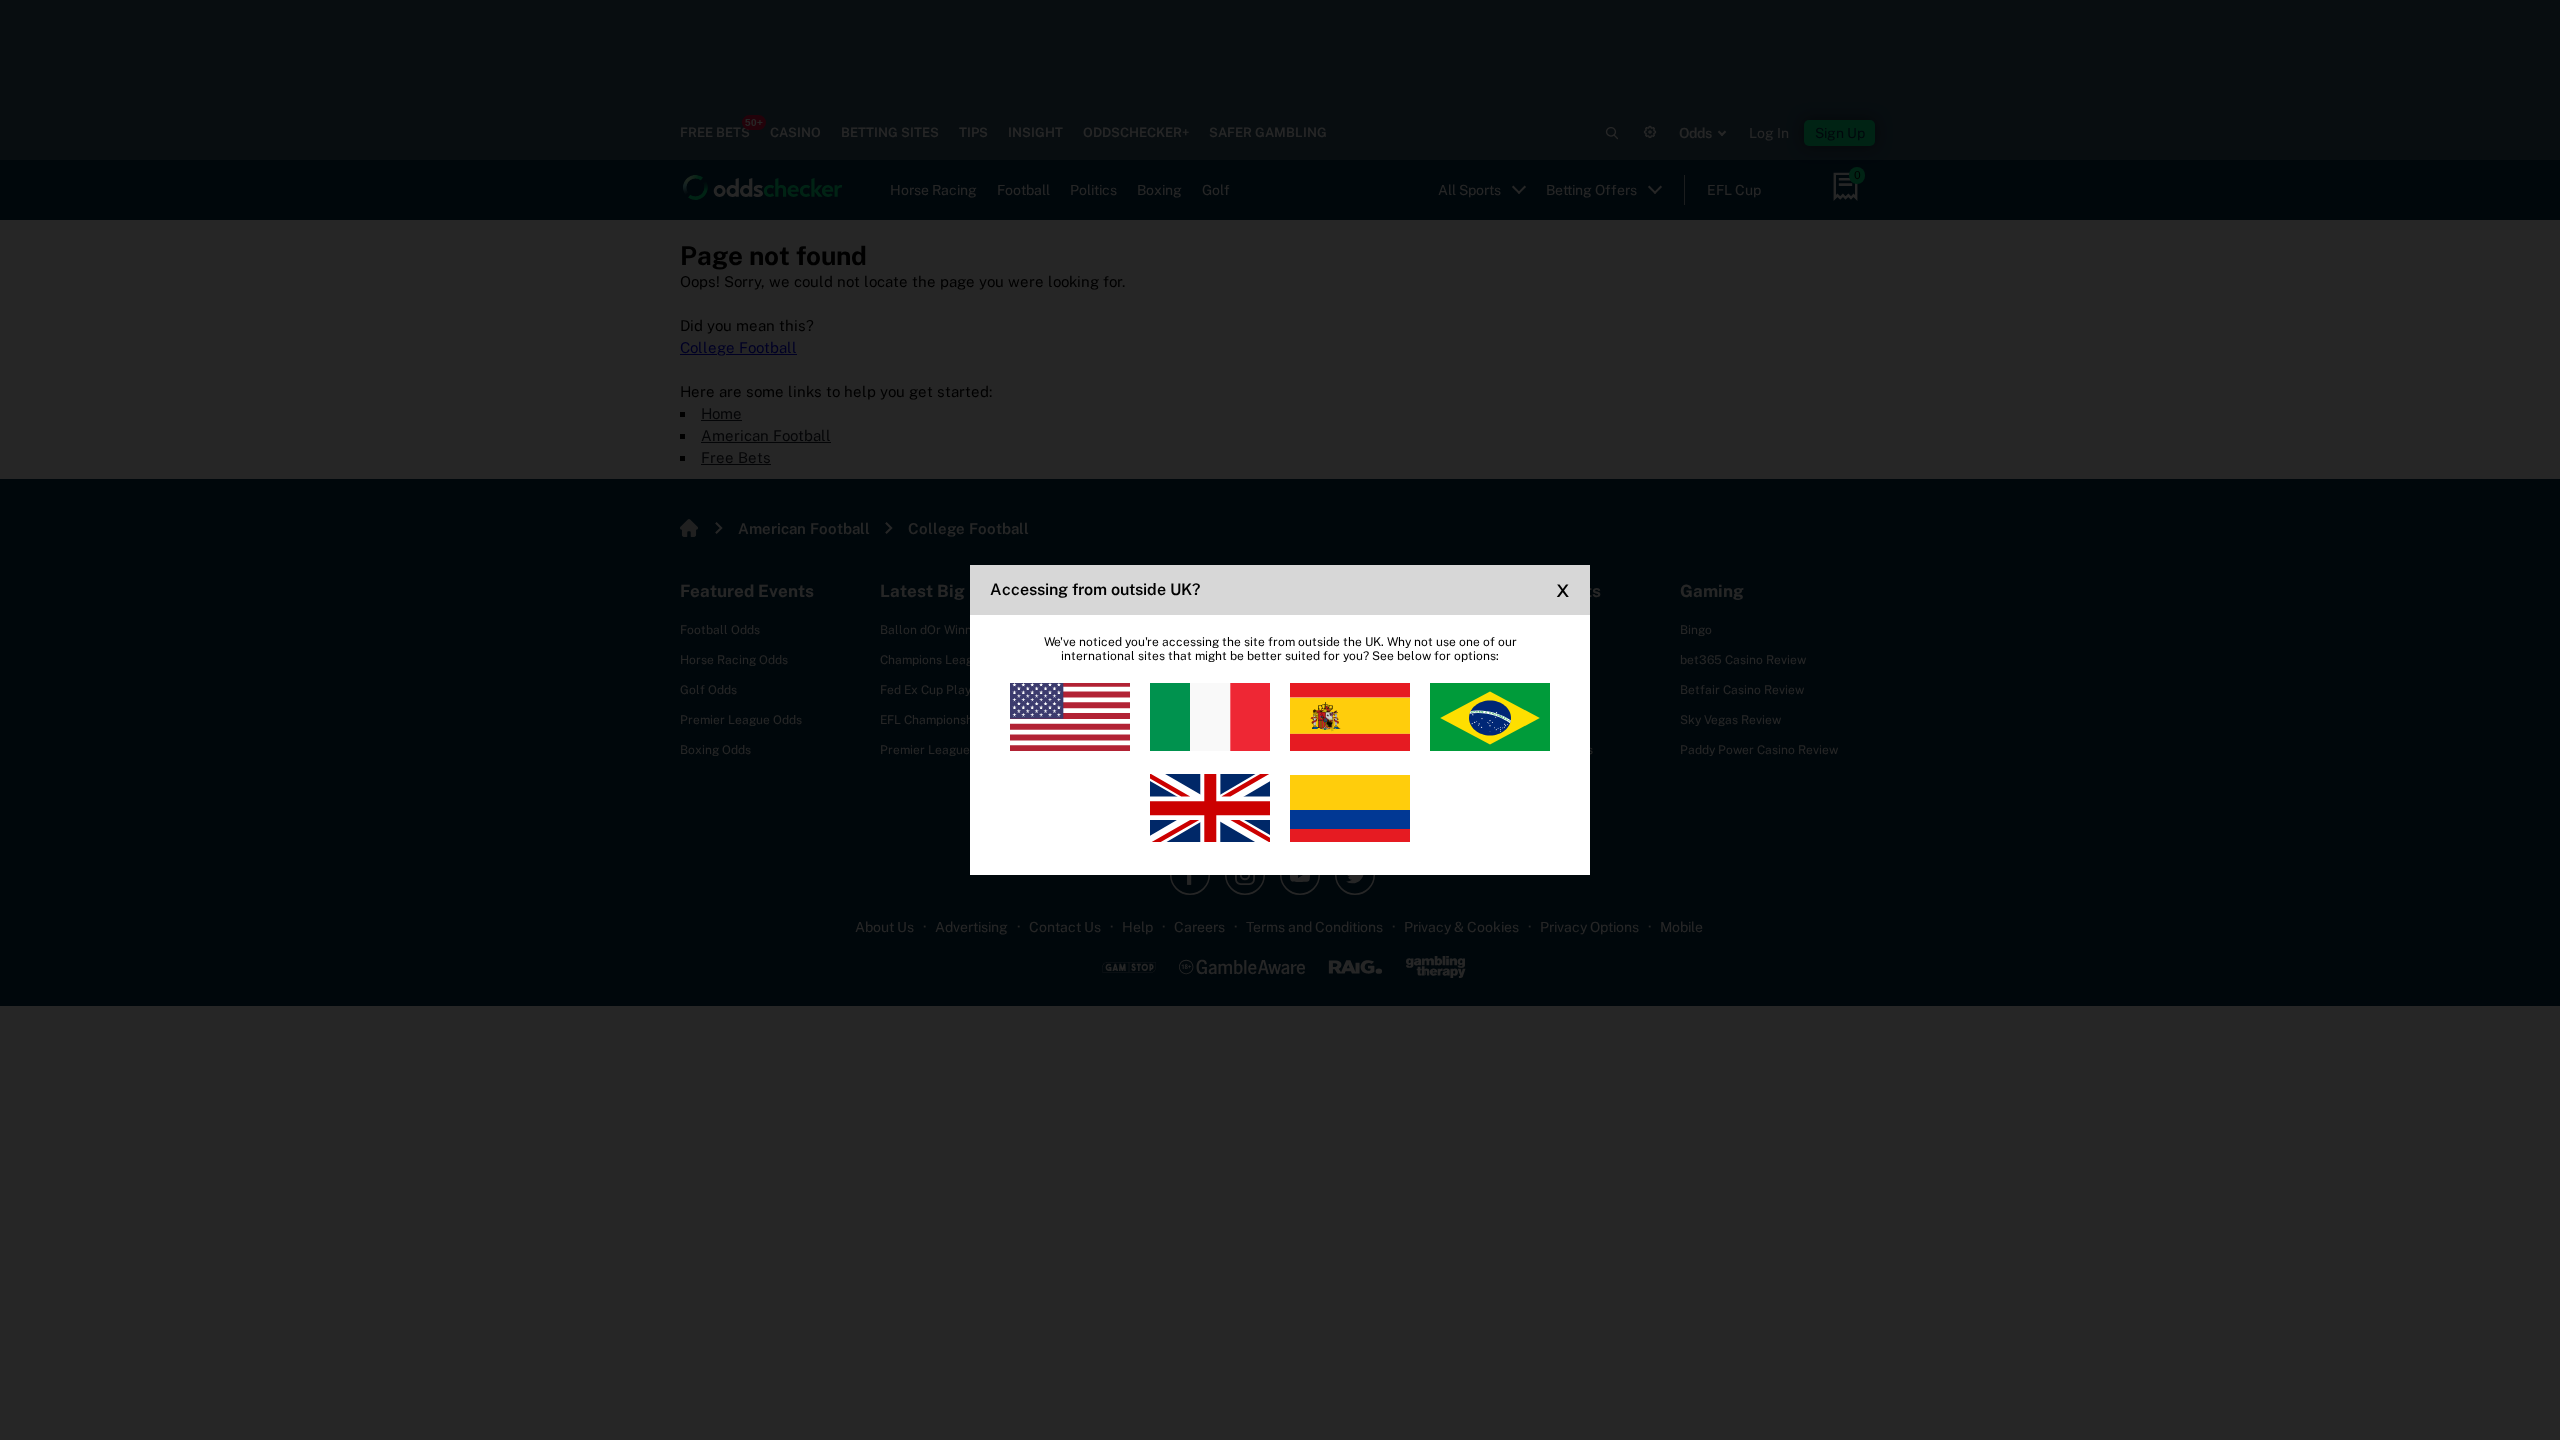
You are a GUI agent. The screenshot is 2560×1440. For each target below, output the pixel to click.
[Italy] (1210, 717)
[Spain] (1350, 717)
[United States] (1070, 717)
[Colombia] (1350, 808)
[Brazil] (1490, 717)
